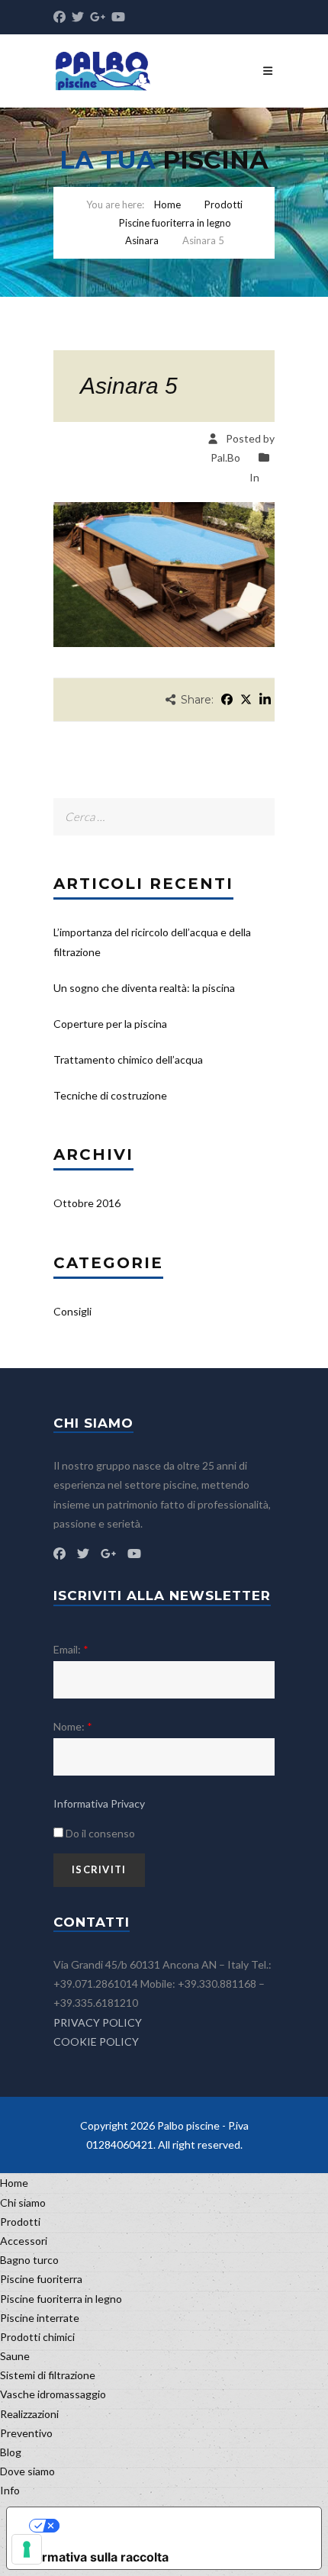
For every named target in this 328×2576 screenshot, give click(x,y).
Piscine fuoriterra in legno (175, 223)
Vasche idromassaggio (53, 2394)
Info (10, 2490)
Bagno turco (29, 2260)
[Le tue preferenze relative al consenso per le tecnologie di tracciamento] (27, 2549)
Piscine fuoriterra (41, 2279)
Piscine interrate (40, 2318)
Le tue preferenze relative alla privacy (179, 2526)
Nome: (73, 1726)
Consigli (72, 1311)
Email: (71, 1649)
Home (167, 204)
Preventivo (26, 2433)
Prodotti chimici (37, 2337)
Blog (11, 2452)
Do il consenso (99, 1833)
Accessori (24, 2241)
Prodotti (223, 204)
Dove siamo (27, 2471)
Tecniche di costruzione (110, 1095)
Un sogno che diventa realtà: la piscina (144, 988)
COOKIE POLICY (96, 2041)
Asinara (142, 240)
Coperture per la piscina (110, 1024)
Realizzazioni (29, 2414)
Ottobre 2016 (87, 1203)
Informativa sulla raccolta (94, 2557)
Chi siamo (23, 2202)
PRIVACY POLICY (98, 2022)
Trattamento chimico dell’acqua (128, 1059)
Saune (15, 2356)
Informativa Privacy (99, 1803)
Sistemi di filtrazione (48, 2375)
